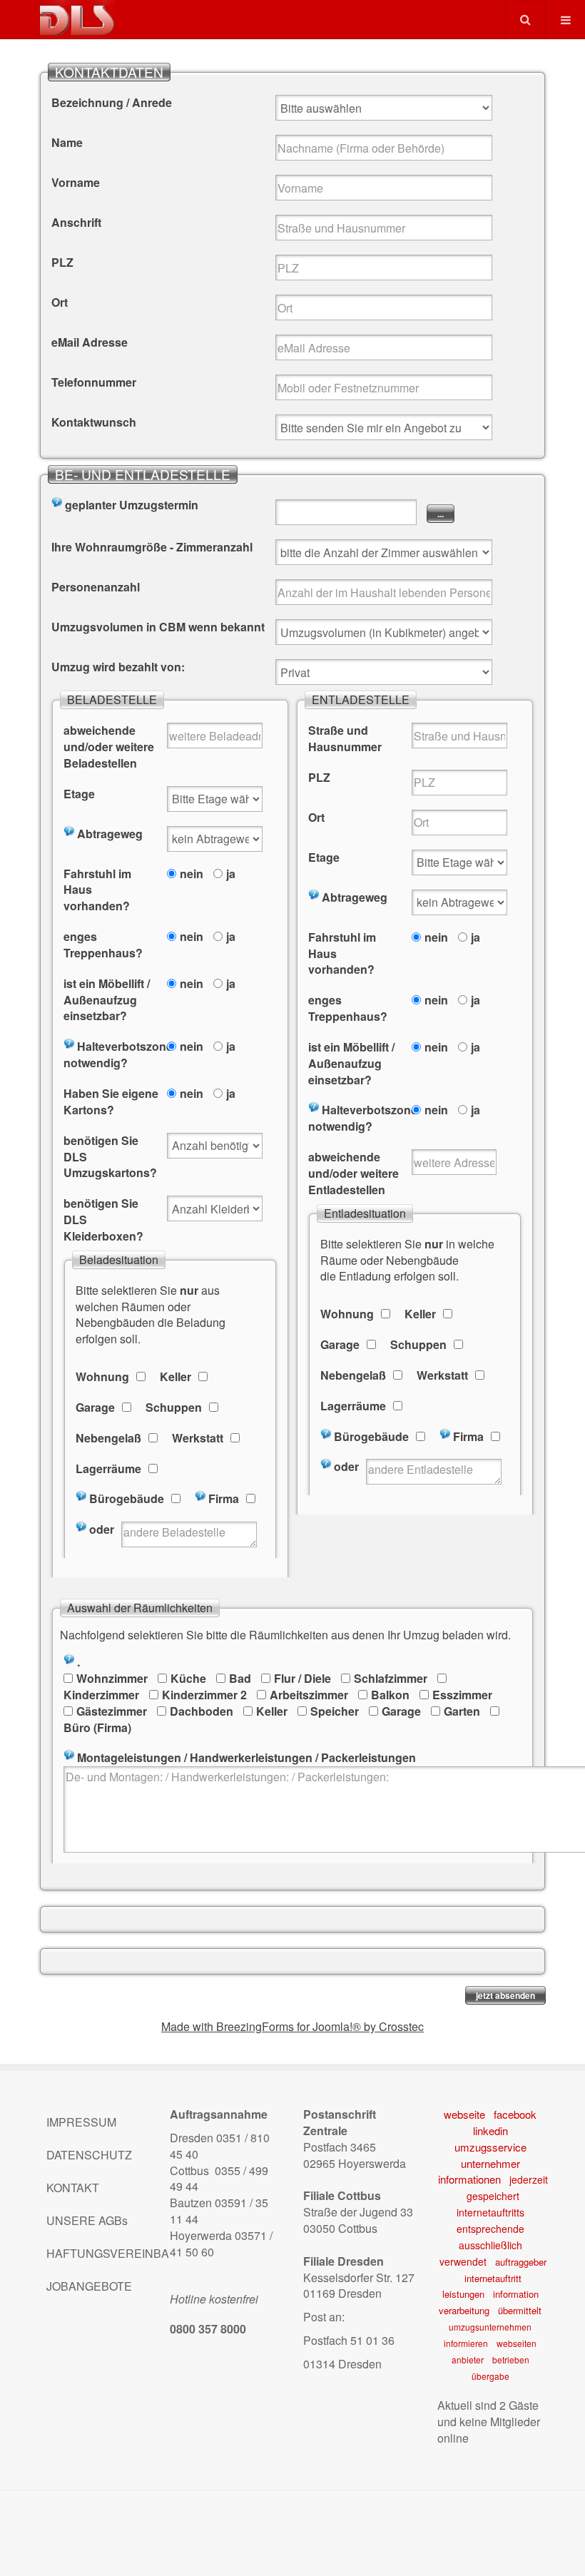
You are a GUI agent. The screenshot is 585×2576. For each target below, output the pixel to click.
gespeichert (493, 2196)
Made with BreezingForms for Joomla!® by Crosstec (292, 2026)
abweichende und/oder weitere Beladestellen (109, 747)
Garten (462, 1711)
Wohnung (102, 1377)
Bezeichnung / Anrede (112, 103)
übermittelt (520, 2310)
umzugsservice (490, 2147)
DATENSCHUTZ (89, 2155)
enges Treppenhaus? (103, 945)
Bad (240, 1678)
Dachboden (202, 1711)
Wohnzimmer (112, 1678)
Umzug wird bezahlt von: (118, 667)
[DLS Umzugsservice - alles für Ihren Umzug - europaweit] (77, 18)
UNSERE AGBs (87, 2220)
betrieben (511, 2359)
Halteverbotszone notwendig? (112, 1055)
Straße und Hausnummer (345, 739)
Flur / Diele (302, 1678)
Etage (79, 794)
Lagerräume (108, 1469)
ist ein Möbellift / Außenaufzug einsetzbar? (107, 1000)
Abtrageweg (110, 834)
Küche (188, 1678)
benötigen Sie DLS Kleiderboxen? (103, 1220)
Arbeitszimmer (309, 1695)
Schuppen (174, 1407)
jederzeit (529, 2179)
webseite (464, 2114)
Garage (95, 1407)
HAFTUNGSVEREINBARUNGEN (97, 2253)
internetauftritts (490, 2212)
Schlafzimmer (391, 1678)
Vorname (76, 183)
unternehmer (490, 2163)
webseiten (517, 2343)
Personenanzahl (96, 587)
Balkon (390, 1695)
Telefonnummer (94, 382)
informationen (469, 2179)
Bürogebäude (127, 1499)
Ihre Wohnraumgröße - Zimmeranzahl (152, 547)
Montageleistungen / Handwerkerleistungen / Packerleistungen (246, 1758)
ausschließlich (490, 2245)
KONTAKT (73, 2188)
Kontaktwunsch (94, 422)
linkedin (490, 2130)
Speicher (335, 1711)
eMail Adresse (90, 342)
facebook (515, 2114)
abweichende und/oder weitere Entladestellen (353, 1174)
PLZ (62, 263)
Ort (60, 302)
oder (102, 1529)
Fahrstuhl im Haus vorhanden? (97, 890)
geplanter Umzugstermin (132, 505)
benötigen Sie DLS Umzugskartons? (110, 1157)
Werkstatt (198, 1438)
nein (192, 874)
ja (231, 874)
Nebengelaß (108, 1438)
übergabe (490, 2376)
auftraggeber (521, 2262)
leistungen (463, 2294)
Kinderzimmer (101, 1695)
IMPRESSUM (81, 2122)
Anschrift (76, 223)
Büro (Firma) (97, 1727)
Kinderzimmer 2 (204, 1695)
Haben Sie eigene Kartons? (111, 1102)
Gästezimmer (112, 1711)
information (516, 2294)
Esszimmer (462, 1695)
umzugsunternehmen (490, 2327)
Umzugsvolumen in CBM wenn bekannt (158, 627)
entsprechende (490, 2229)
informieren (466, 2343)
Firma (224, 1499)
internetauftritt (493, 2278)
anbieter (468, 2359)
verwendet (463, 2261)
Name (67, 143)
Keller (175, 1377)
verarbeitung (464, 2310)
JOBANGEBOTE (89, 2286)
